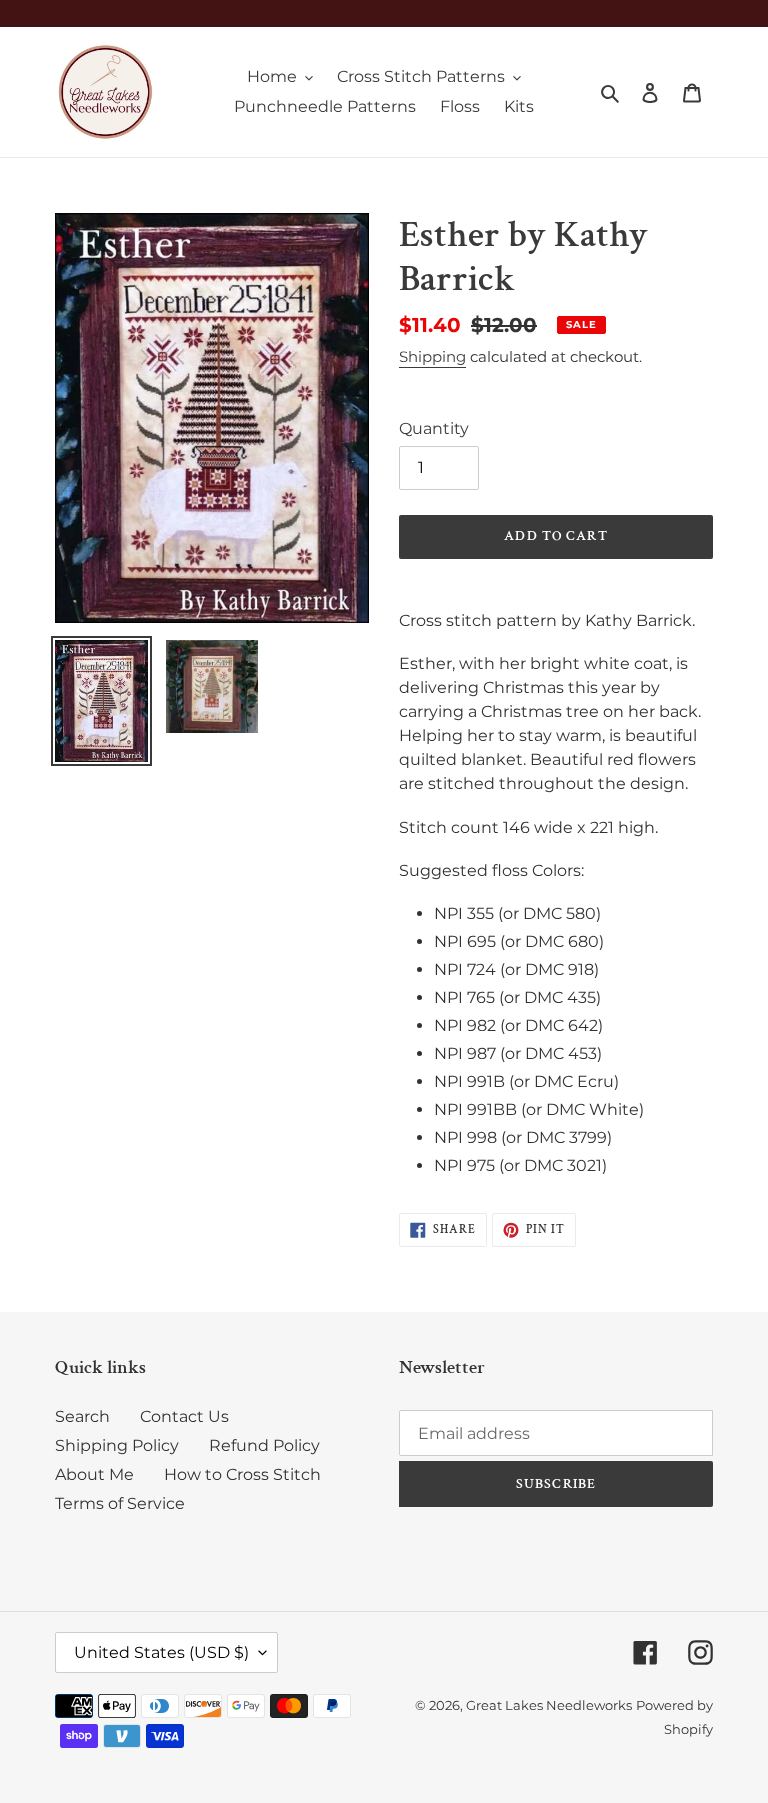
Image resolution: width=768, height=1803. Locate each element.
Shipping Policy (117, 1445)
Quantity (434, 428)
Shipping (432, 356)
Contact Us (184, 1416)
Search (82, 1416)
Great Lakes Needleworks (549, 1705)
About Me (94, 1474)
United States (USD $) (161, 1652)
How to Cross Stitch (242, 1474)
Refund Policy (264, 1445)
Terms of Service (120, 1503)
